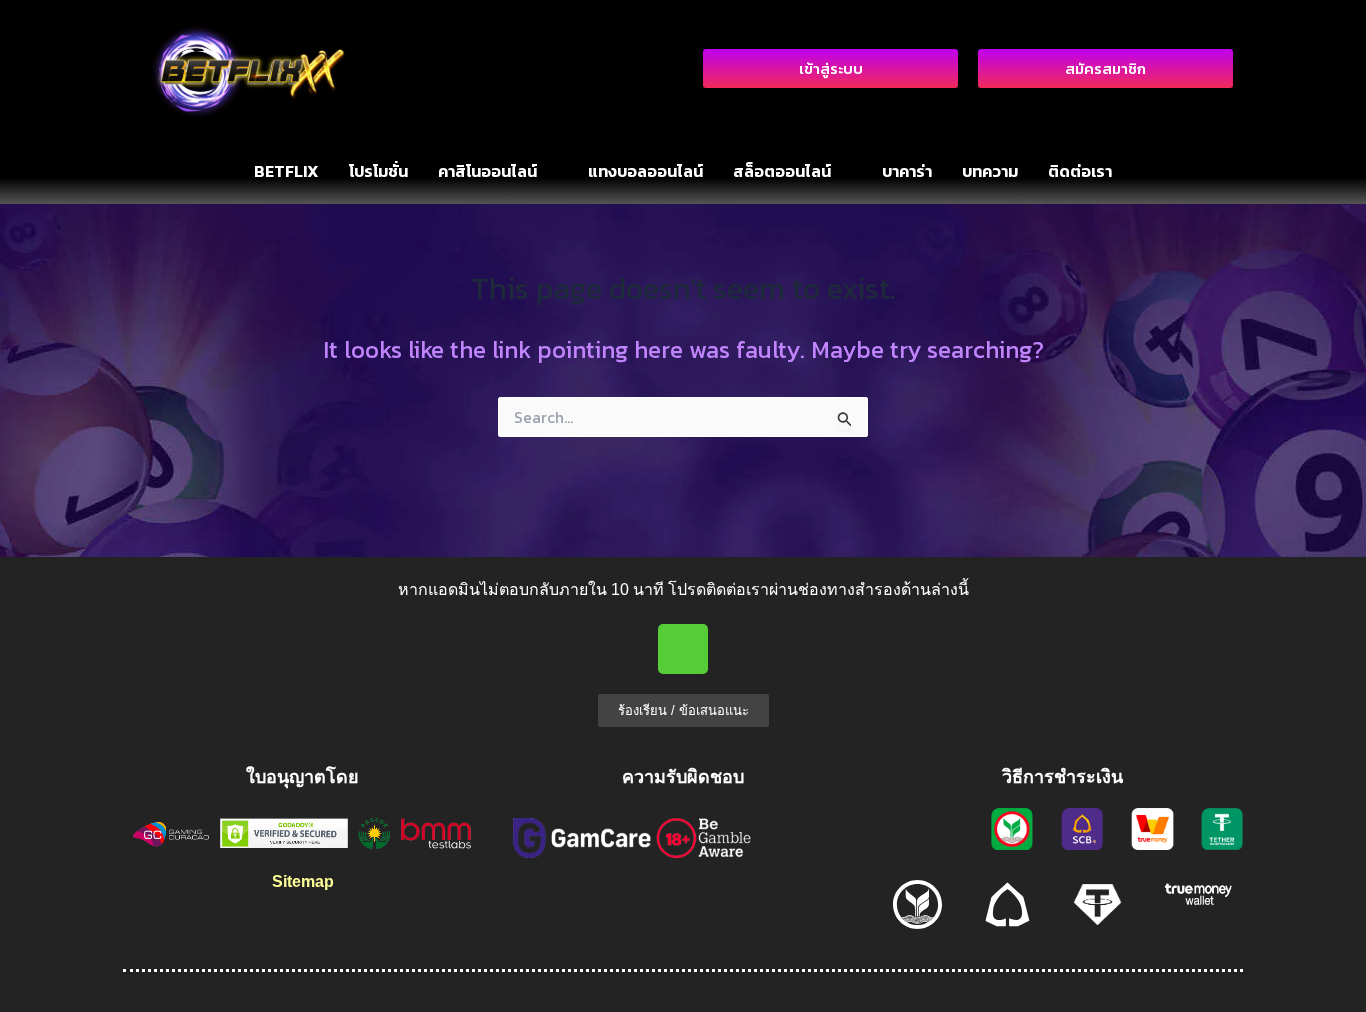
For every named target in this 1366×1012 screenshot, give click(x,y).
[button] (498, 171)
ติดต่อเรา (1080, 171)
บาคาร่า (907, 171)
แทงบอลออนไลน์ (645, 171)
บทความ (990, 171)
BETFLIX (286, 171)
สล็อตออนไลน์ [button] (782, 171)
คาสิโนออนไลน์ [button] (487, 171)
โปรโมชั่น (378, 171)
